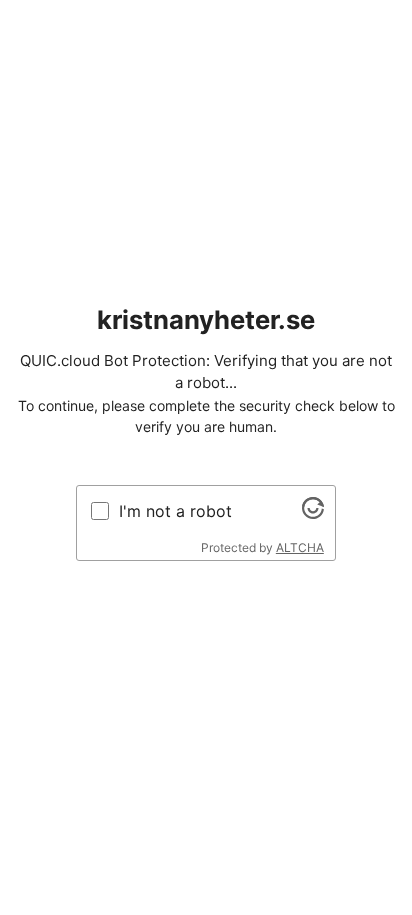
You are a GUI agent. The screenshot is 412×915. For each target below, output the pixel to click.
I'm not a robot (175, 511)
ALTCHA (300, 547)
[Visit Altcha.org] (313, 513)
